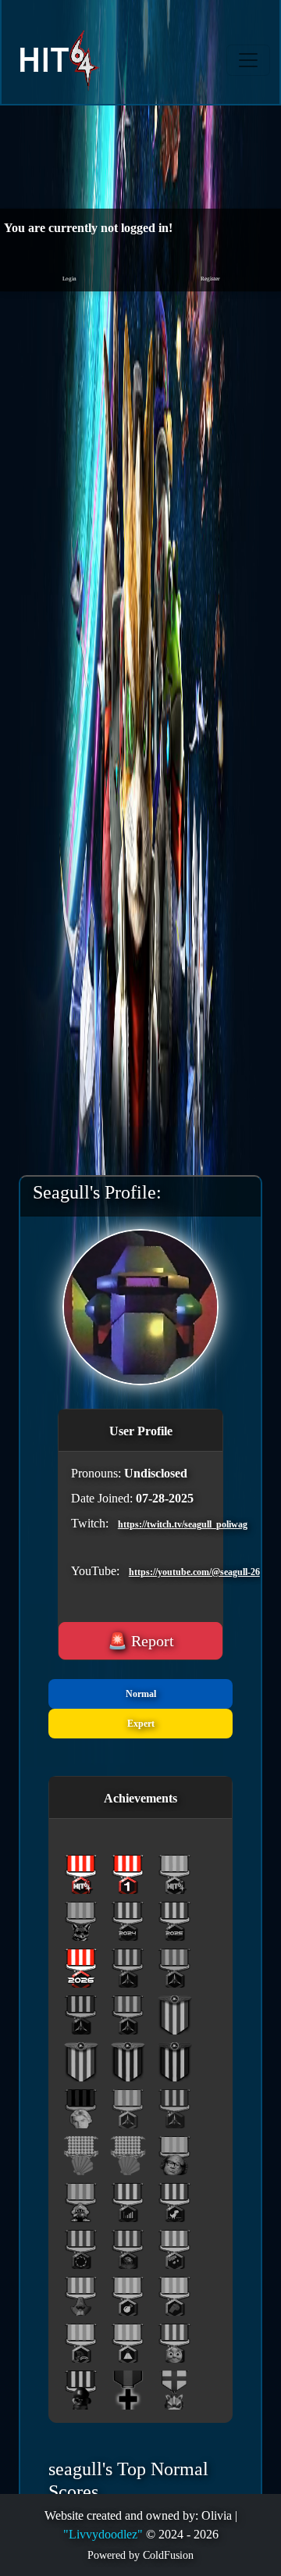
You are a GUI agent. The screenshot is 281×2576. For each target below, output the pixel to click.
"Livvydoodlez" (103, 2534)
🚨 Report (141, 1641)
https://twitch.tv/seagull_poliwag (134, 1524)
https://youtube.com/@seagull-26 (145, 1572)
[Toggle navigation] (248, 60)
